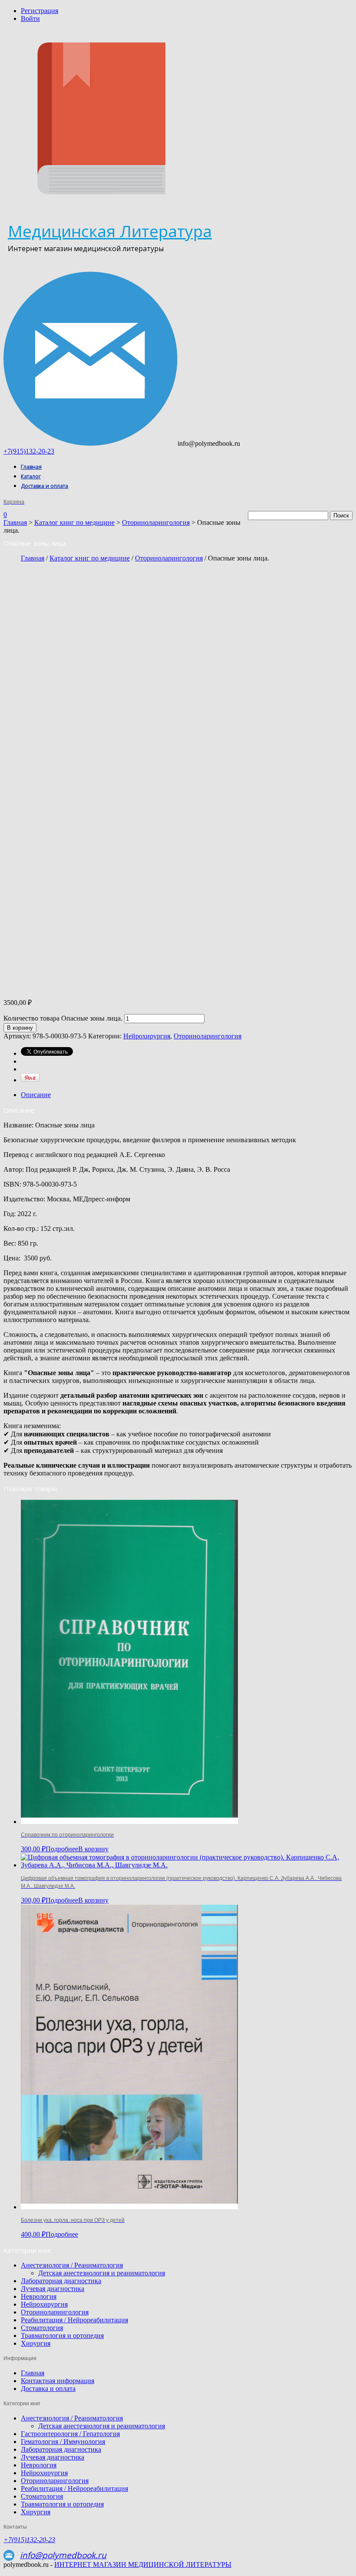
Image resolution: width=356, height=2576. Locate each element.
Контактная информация (58, 2381)
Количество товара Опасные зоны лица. (63, 1018)
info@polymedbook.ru (63, 2555)
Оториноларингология (156, 522)
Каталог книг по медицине (74, 522)
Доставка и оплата (44, 486)
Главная (31, 467)
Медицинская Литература (110, 231)
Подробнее (62, 1849)
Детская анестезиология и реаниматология (102, 2273)
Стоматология (42, 2328)
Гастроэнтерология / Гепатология (70, 2434)
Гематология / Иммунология (63, 2442)
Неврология (39, 2296)
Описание (36, 1095)
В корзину (20, 1028)
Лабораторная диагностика (61, 2281)
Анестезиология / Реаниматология (72, 2265)
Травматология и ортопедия (62, 2336)
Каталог (31, 476)
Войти (30, 18)
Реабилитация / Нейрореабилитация (74, 2320)
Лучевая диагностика (53, 2289)
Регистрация (40, 11)
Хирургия (36, 2343)
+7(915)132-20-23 (29, 451)
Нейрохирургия (147, 1036)
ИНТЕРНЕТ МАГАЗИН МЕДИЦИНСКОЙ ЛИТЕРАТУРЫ (143, 2564)
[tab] (187, 1095)
